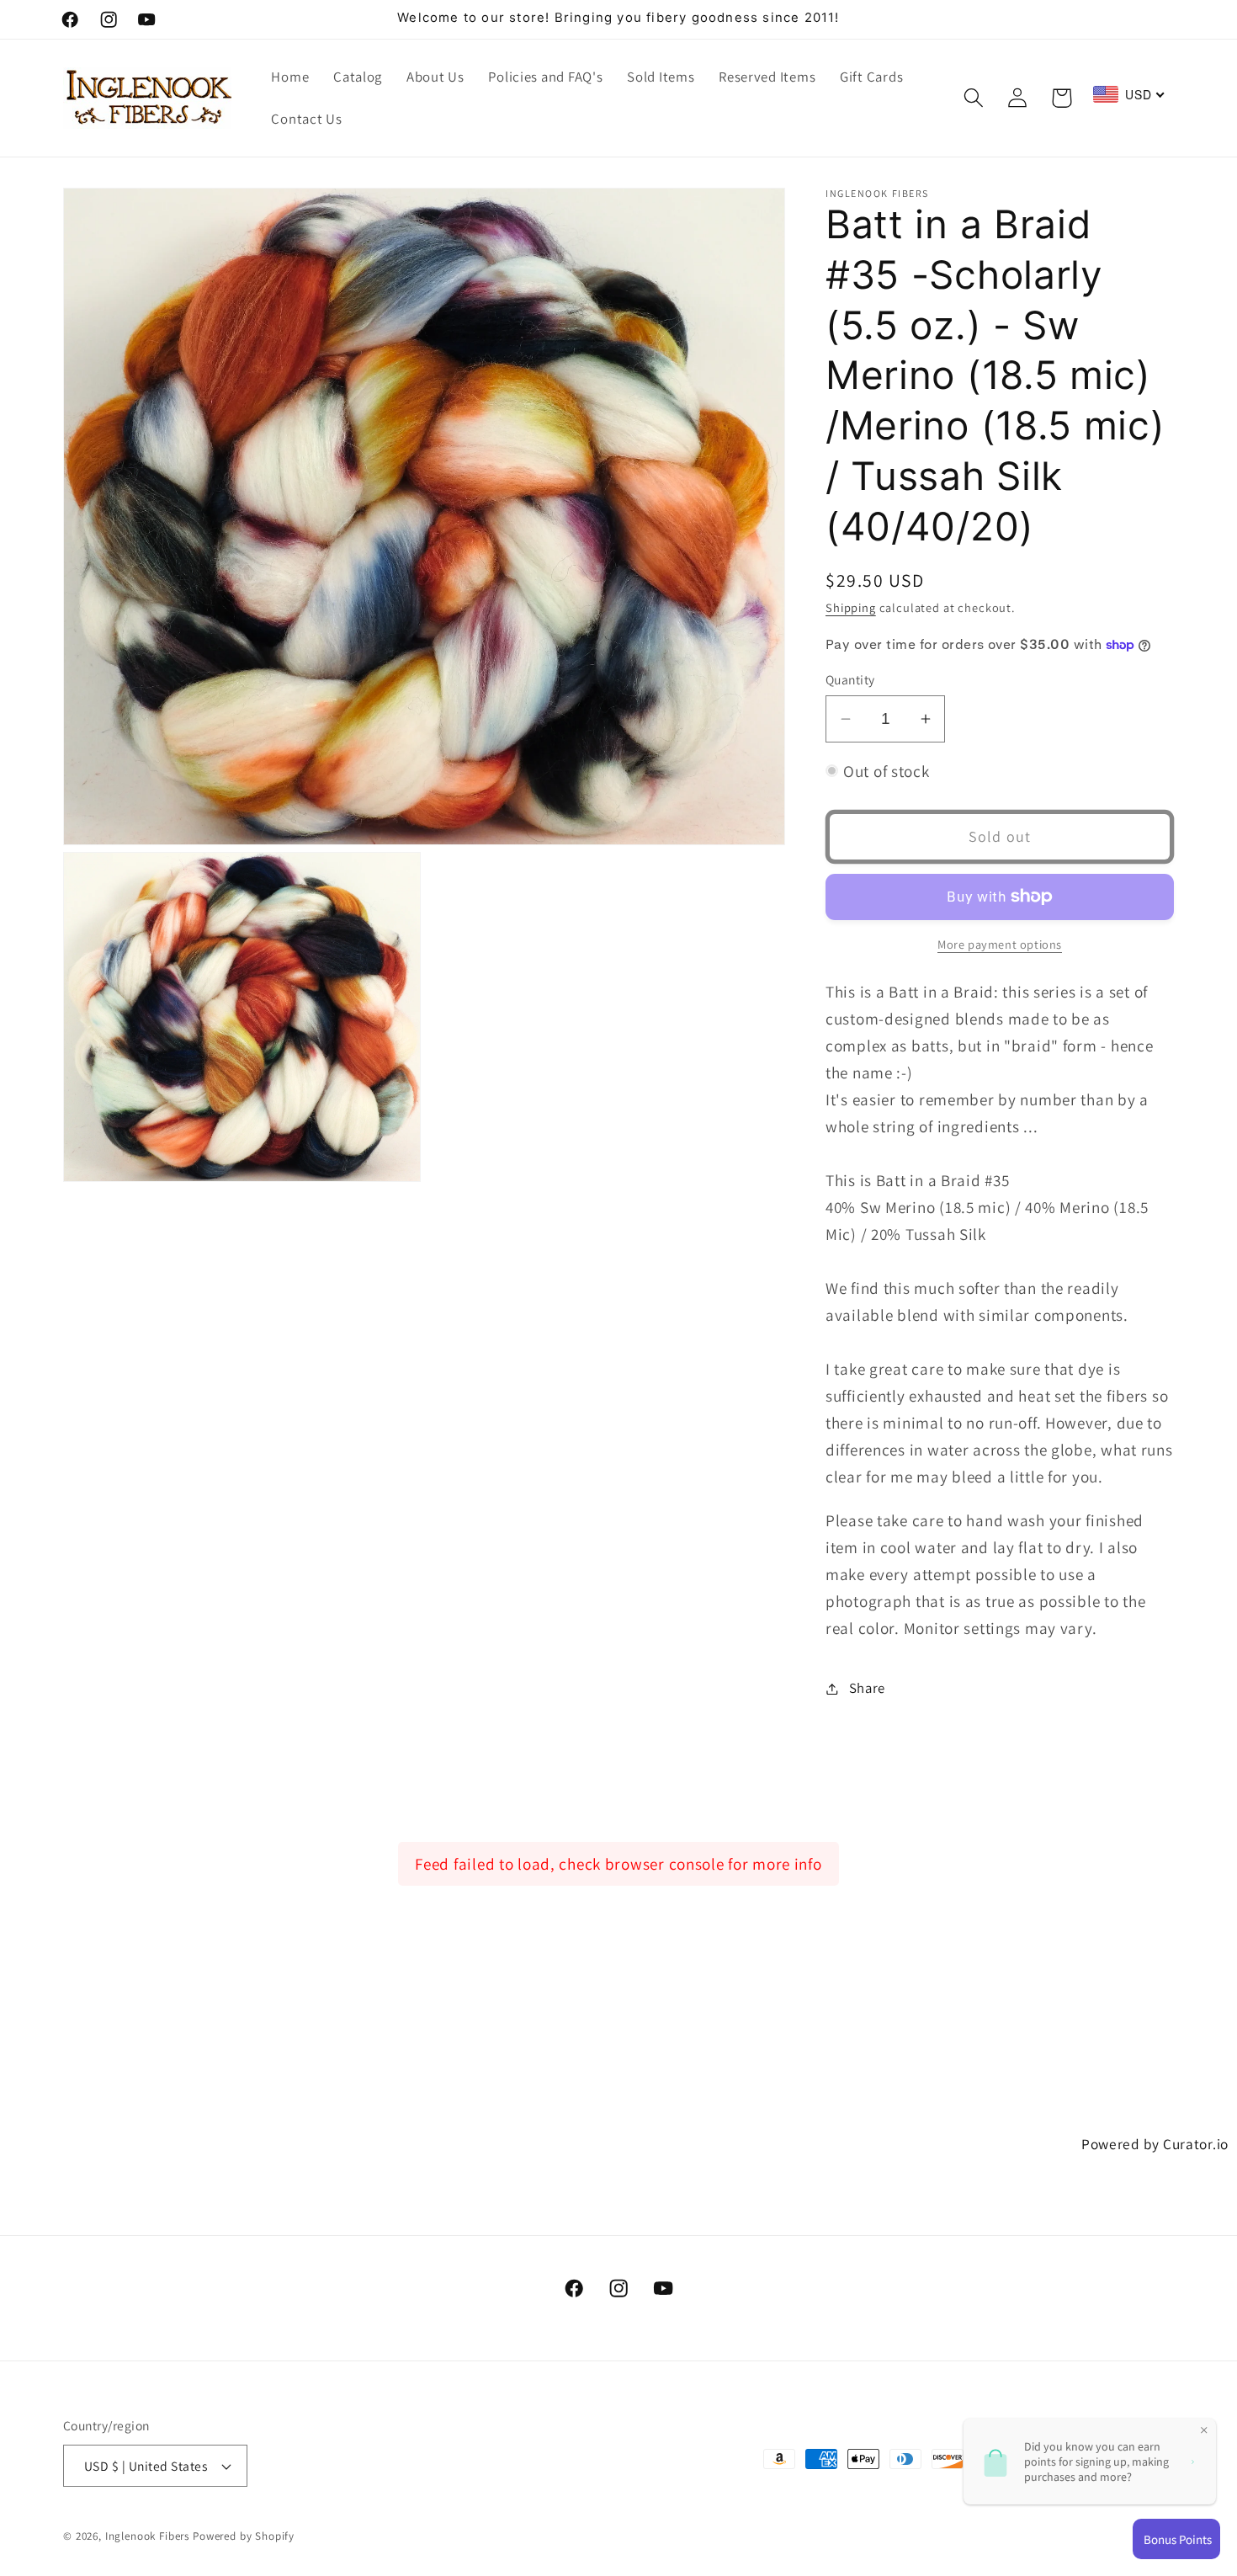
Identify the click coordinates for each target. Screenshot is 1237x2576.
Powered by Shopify (244, 2536)
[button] (973, 98)
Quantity (850, 680)
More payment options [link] (1000, 944)
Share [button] (867, 1688)
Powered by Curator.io (1155, 2144)
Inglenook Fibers (147, 2536)
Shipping (851, 607)
